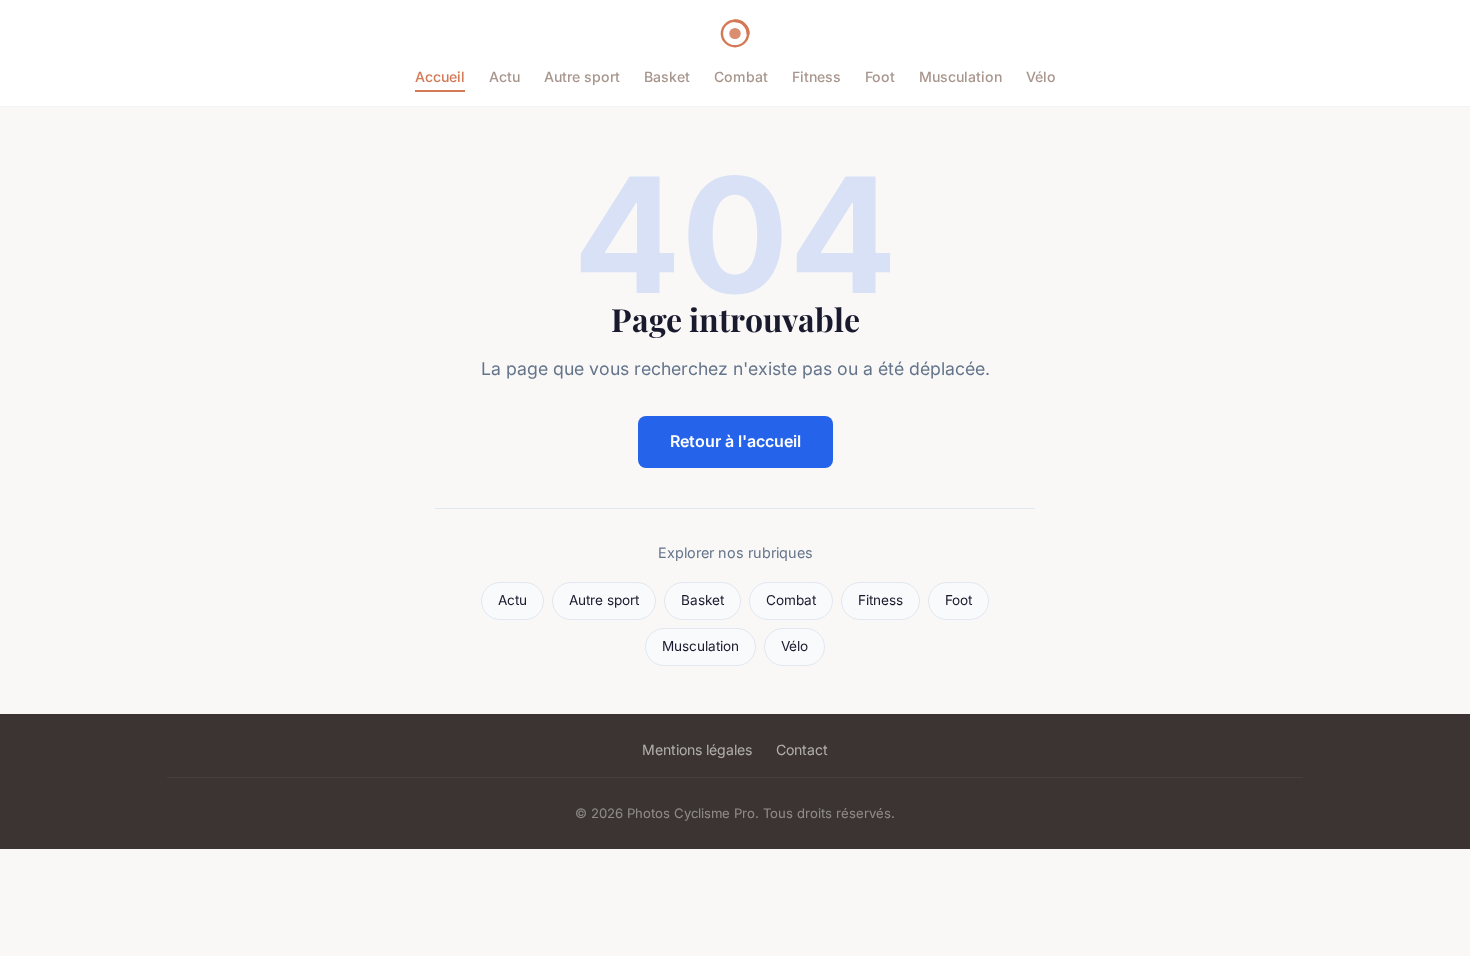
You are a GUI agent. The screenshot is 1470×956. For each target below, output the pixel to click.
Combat (741, 76)
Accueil (440, 76)
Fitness (816, 76)
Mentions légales (697, 749)
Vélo (1041, 76)
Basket (667, 76)
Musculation (960, 76)
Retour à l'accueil (735, 441)
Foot (880, 76)
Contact (802, 749)
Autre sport (582, 76)
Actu (504, 76)
